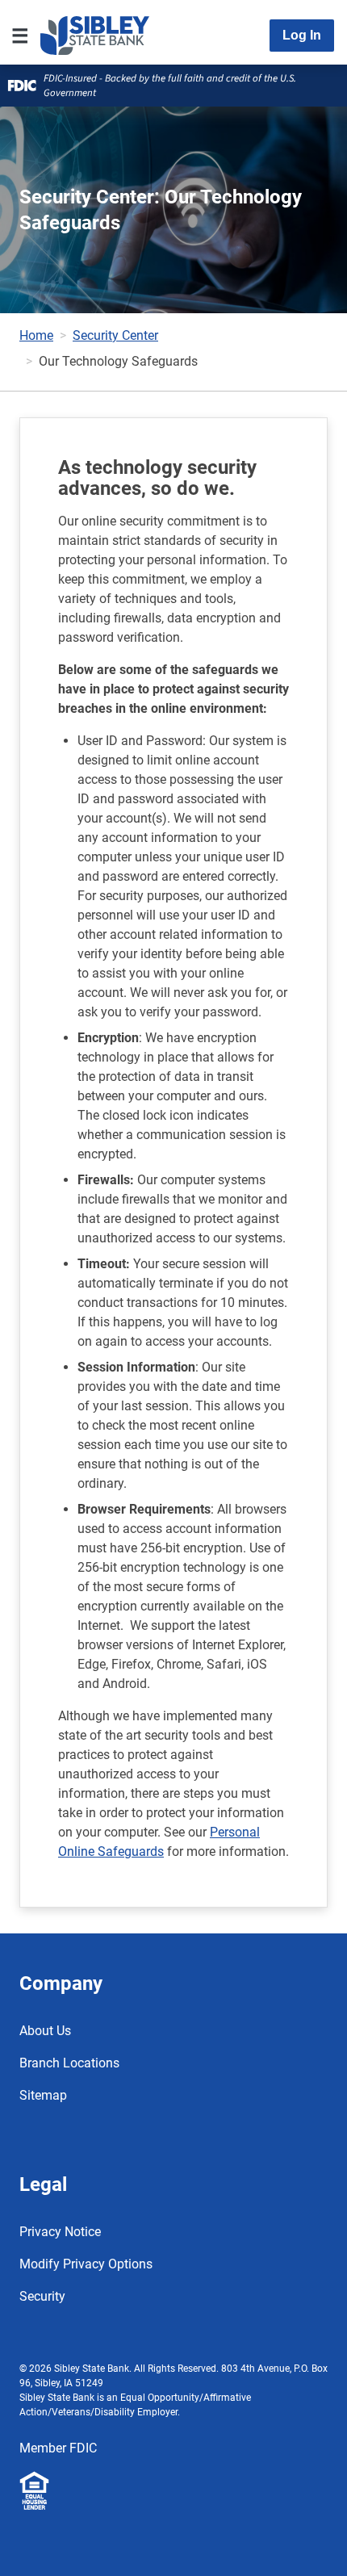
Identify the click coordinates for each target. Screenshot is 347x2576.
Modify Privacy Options (86, 2264)
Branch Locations (69, 2063)
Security (42, 2296)
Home (36, 335)
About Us (45, 2031)
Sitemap (43, 2095)
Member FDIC (58, 2448)
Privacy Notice (60, 2232)
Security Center (115, 335)
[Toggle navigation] (20, 36)
